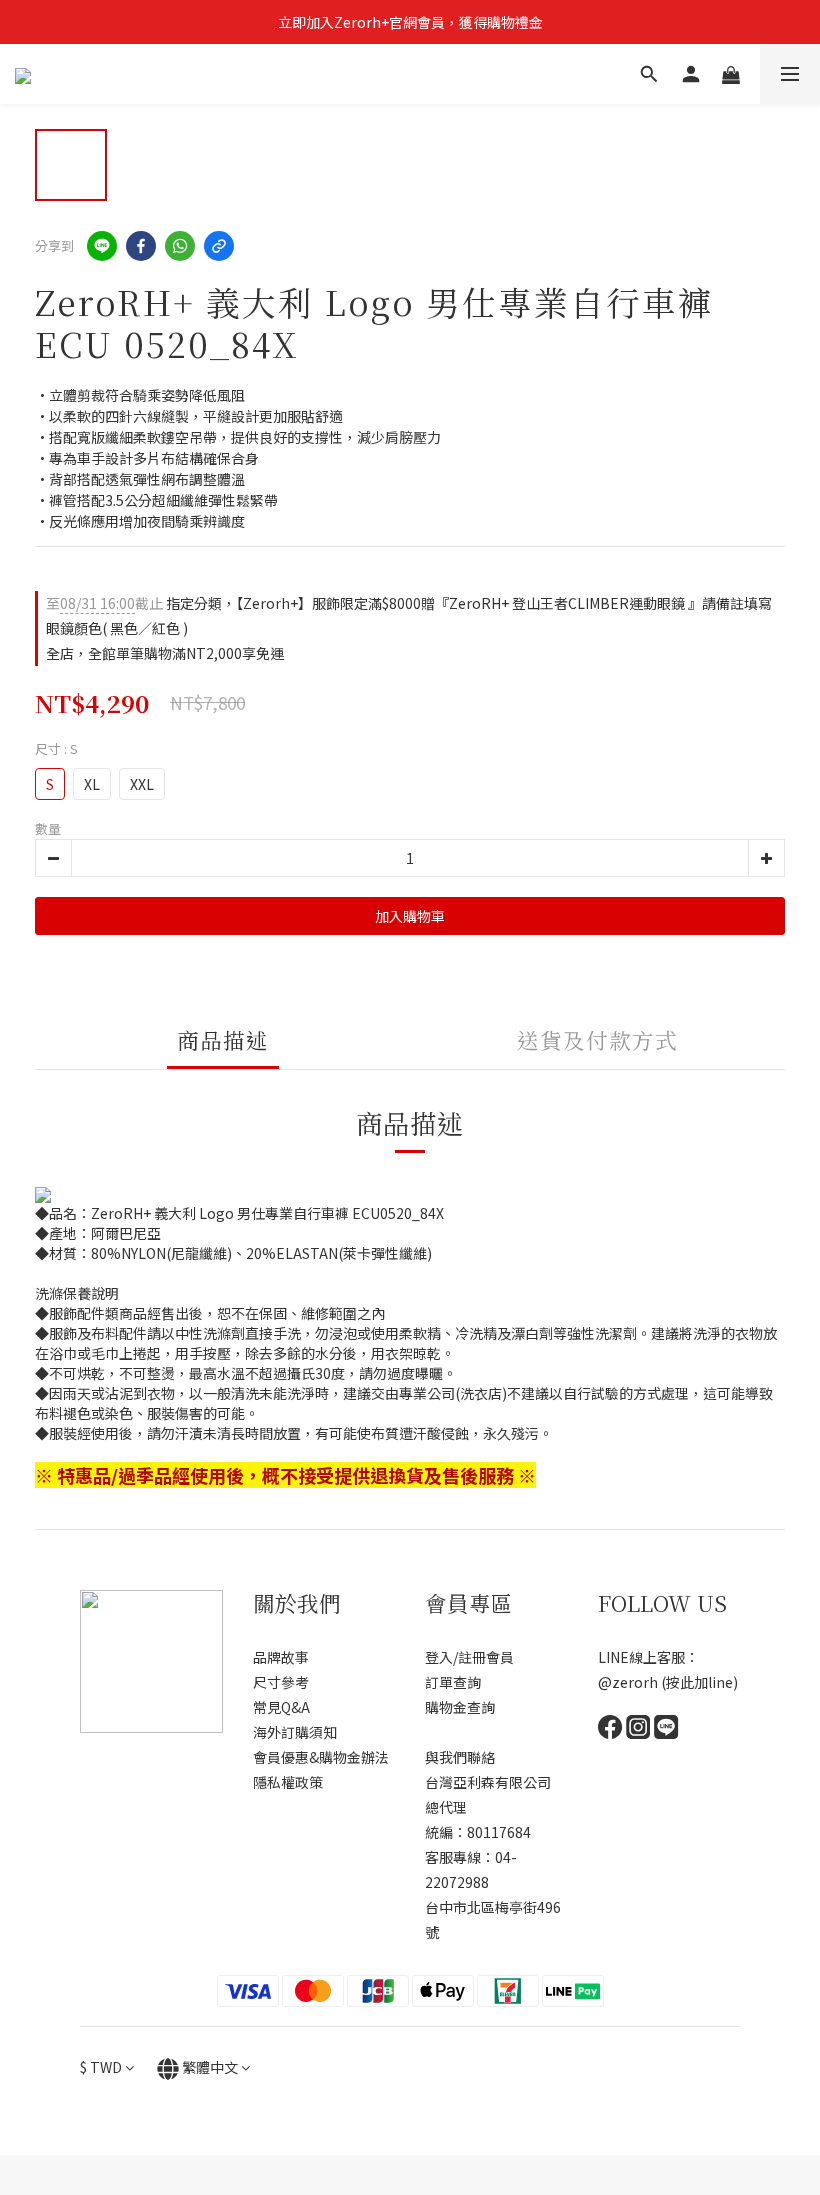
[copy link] (219, 246)
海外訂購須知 (295, 1732)
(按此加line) (699, 1682)
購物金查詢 (460, 1707)
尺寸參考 (281, 1682)
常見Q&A (281, 1707)
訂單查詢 (453, 1682)
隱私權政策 (288, 1782)
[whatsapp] (180, 246)
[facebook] (141, 246)
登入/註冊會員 (469, 1657)
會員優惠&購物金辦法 (321, 1757)
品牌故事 (281, 1657)
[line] (102, 246)
